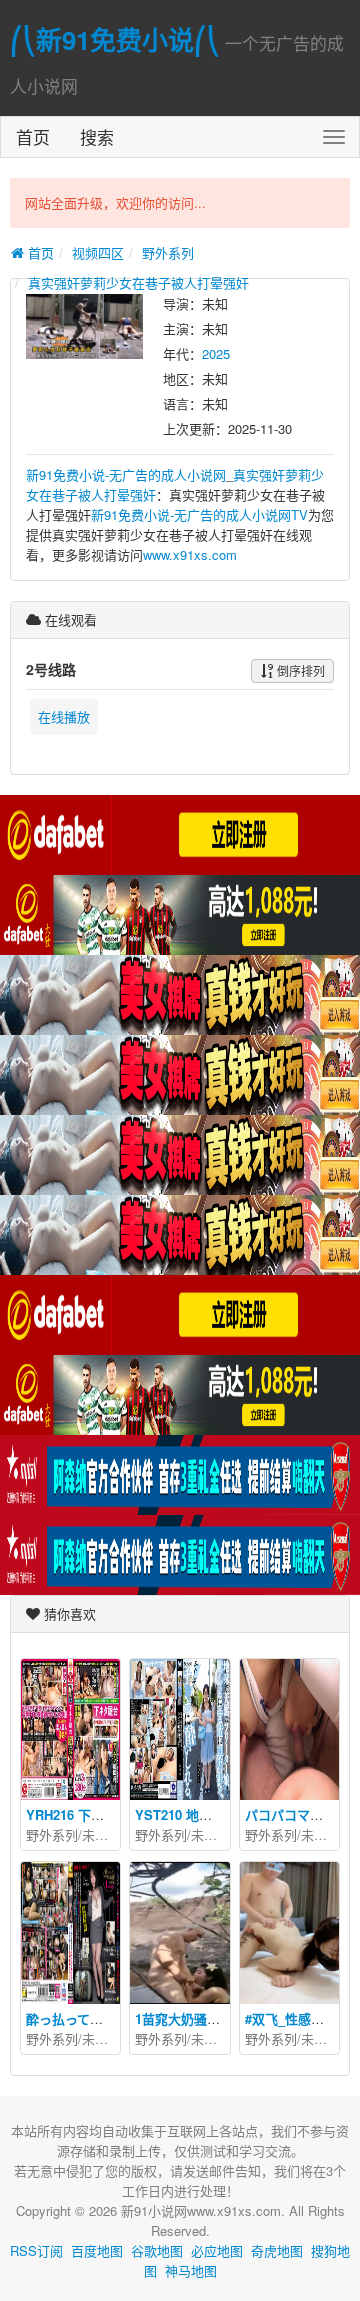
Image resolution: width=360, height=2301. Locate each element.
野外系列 (168, 252)
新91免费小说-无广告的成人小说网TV (199, 514)
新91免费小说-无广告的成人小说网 (126, 474)
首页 (33, 136)
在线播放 (64, 716)
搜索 (97, 136)
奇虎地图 (277, 2250)
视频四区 (98, 252)
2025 (216, 353)
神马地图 (191, 2270)
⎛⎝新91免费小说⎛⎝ (115, 39)
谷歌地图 (157, 2250)
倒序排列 (299, 670)
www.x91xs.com (190, 554)
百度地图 (97, 2250)
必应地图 (217, 2250)
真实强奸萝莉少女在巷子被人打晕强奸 (138, 282)
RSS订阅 (36, 2250)
